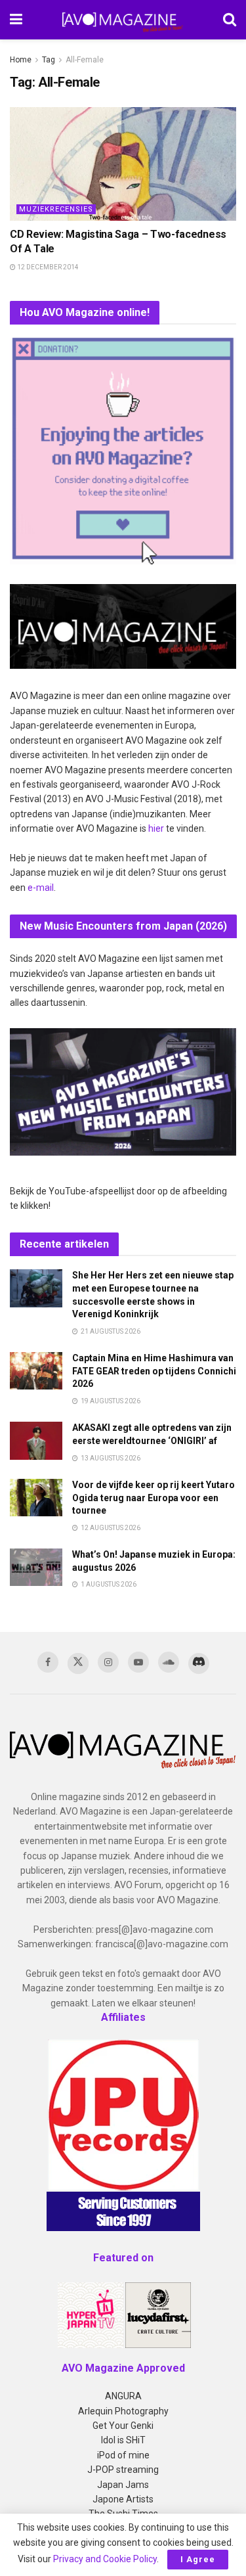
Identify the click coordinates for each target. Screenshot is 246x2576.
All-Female (85, 60)
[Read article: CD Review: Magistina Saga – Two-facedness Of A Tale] (123, 164)
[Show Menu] (16, 20)
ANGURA (123, 2396)
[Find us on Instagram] (108, 1662)
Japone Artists (123, 2499)
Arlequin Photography (123, 2411)
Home (21, 60)
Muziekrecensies (56, 209)
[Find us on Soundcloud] (169, 1662)
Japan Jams (123, 2485)
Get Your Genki (123, 2426)
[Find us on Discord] (199, 1663)
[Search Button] (230, 20)
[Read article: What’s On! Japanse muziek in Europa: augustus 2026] (36, 1567)
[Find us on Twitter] (78, 1663)
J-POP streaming (123, 2470)
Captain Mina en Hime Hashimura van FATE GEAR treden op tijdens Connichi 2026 (154, 1371)
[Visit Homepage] (123, 20)
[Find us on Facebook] (48, 1662)
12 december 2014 (47, 267)
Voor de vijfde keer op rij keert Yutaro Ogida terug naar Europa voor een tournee (154, 1498)
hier (156, 828)
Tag (49, 60)
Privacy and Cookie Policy (105, 2559)
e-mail (41, 888)
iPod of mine (123, 2455)
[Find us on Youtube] (138, 1662)
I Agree (198, 2559)
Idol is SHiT (123, 2440)
